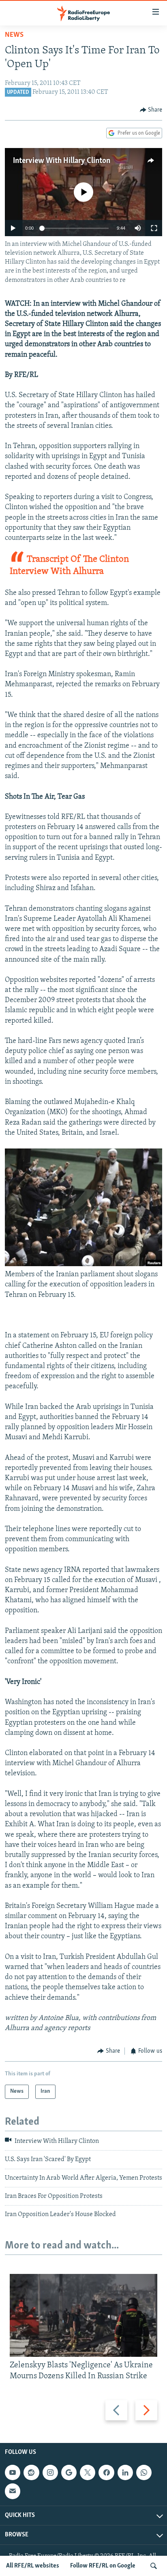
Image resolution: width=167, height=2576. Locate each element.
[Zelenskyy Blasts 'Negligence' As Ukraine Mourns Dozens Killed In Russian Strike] (83, 2315)
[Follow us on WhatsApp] (144, 2472)
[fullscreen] (154, 228)
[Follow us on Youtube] (13, 2472)
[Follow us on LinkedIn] (125, 2472)
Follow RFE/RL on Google (103, 2566)
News (14, 35)
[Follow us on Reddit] (31, 2472)
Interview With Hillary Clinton (62, 161)
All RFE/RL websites (33, 2566)
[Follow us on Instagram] (50, 2472)
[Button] (151, 110)
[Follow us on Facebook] (106, 2472)
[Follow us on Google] (69, 2472)
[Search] (154, 2566)
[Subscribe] (13, 2491)
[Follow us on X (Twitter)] (88, 2472)
